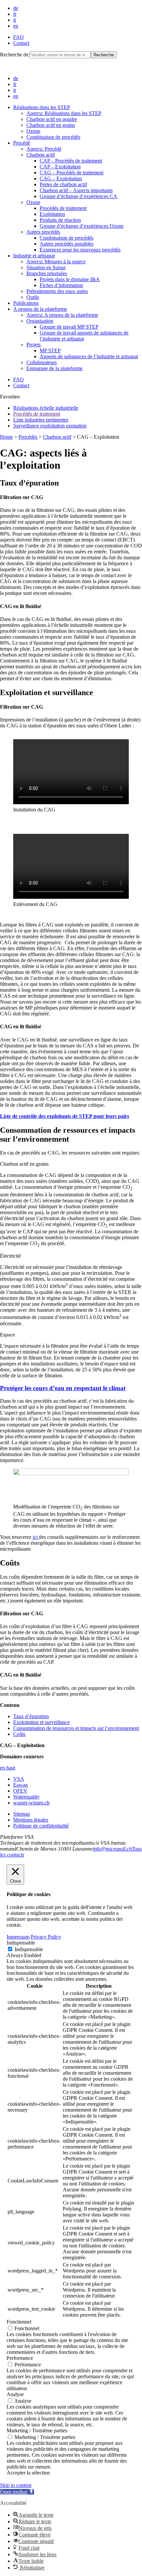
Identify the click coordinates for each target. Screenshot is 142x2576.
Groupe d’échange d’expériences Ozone (82, 226)
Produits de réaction (60, 220)
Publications (26, 303)
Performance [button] (20, 2358)
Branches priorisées (47, 273)
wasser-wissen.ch (31, 1803)
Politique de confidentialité (41, 1826)
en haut (8, 1768)
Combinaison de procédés (53, 137)
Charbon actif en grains (51, 125)
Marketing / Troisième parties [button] (37, 2430)
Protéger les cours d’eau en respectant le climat (63, 1388)
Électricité (10, 1256)
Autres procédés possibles (67, 244)
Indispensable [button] (21, 1943)
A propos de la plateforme (40, 309)
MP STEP (50, 351)
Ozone (33, 131)
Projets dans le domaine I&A (70, 279)
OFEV (20, 1791)
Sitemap (22, 1814)
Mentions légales (31, 1820)
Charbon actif (41, 155)
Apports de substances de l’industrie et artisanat (89, 356)
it (15, 20)
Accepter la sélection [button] (28, 2473)
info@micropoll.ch (112, 1849)
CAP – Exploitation (60, 167)
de (16, 8)
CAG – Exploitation (61, 178)
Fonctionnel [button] (19, 2322)
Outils (33, 297)
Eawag (20, 1785)
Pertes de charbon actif (63, 184)
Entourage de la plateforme (54, 368)
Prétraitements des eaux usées (57, 291)
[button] (17, 2492)
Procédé (22, 143)
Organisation (40, 321)
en (16, 26)
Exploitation (52, 214)
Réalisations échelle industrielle (46, 408)
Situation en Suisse (46, 267)
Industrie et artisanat (34, 256)
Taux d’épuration (31, 1716)
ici (36, 1537)
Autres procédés (43, 232)
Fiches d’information (61, 285)
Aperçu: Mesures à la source (56, 262)
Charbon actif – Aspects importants (76, 190)
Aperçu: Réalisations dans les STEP (64, 113)
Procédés (28, 437)
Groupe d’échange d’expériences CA (78, 196)
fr (15, 14)
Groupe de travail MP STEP (69, 327)
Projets (34, 345)
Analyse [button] (15, 2394)
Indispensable (29, 1949)
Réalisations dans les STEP (42, 107)
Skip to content (16, 2485)
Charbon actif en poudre (52, 119)
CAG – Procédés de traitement (71, 173)
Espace (7, 1335)
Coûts (19, 1734)
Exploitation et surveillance (41, 1722)
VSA (19, 1779)
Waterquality (26, 1797)
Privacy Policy (46, 1937)
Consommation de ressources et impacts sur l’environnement (76, 1728)
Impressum (18, 1937)
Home (6, 437)
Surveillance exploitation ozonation (50, 426)
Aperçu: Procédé (44, 149)
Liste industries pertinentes (41, 420)
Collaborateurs (42, 362)
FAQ (18, 37)
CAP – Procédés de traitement (71, 161)
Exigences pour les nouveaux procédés (80, 250)
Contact (21, 43)
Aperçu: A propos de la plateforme (62, 315)
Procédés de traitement (63, 208)
